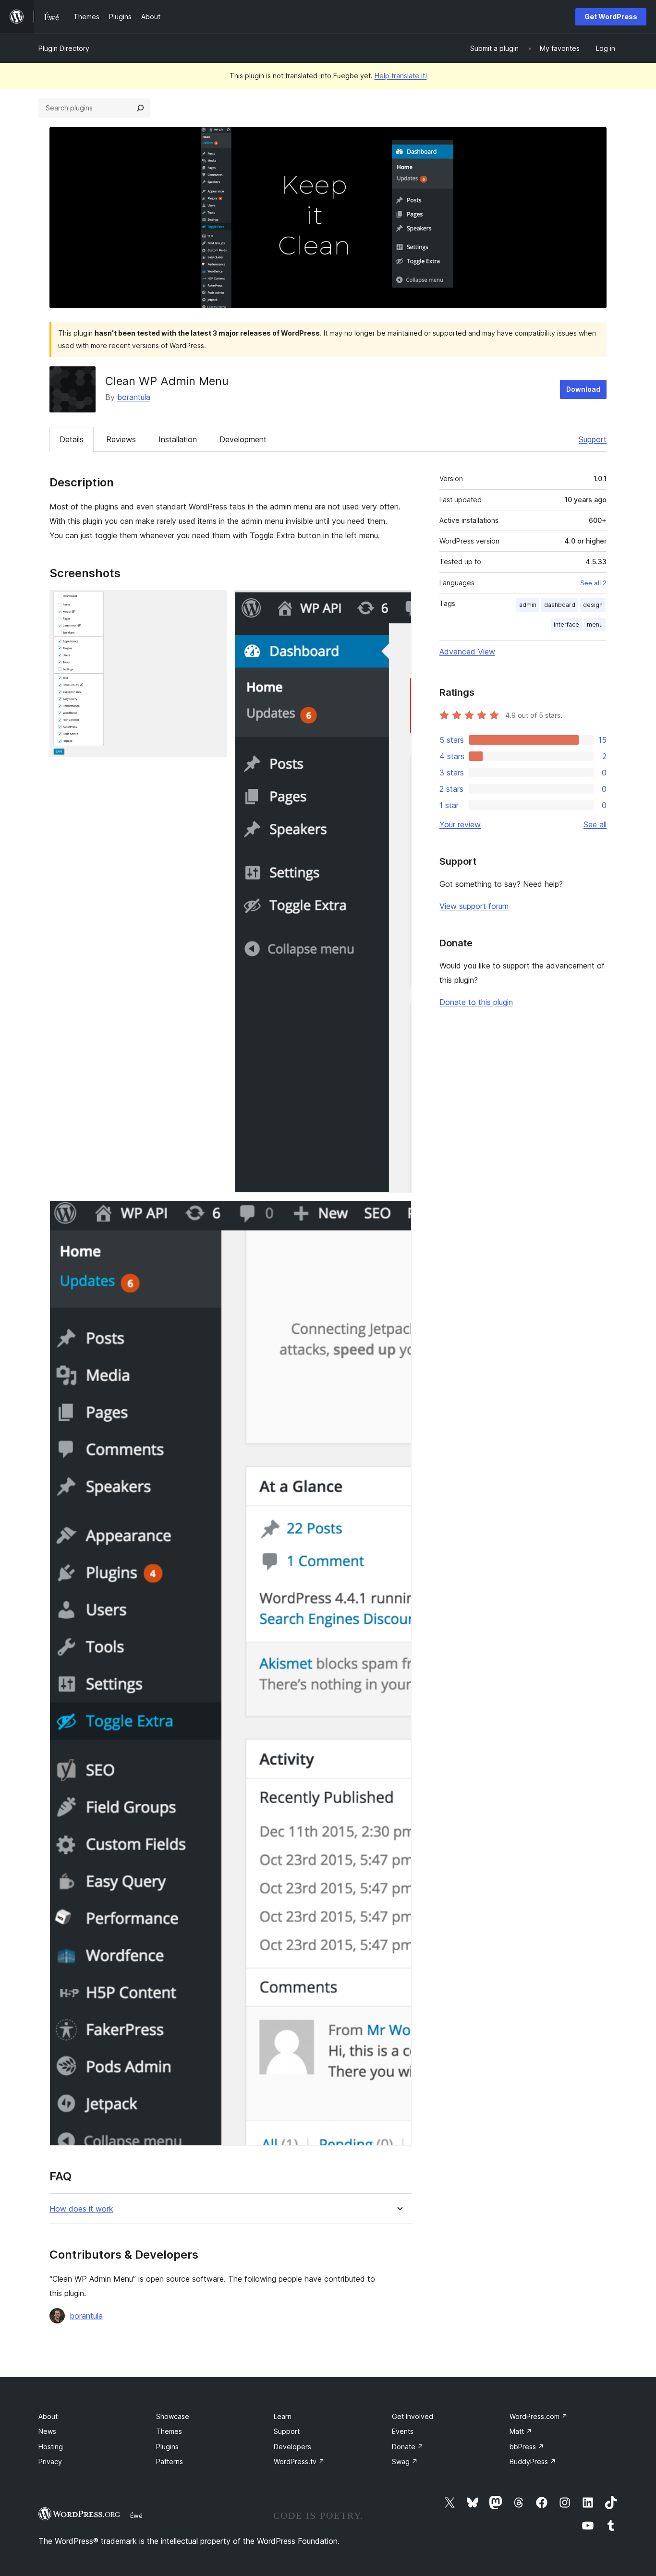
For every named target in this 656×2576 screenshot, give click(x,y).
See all (595, 824)
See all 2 (593, 583)
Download (583, 389)
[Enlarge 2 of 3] (399, 603)
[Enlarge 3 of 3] (399, 1213)
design (593, 605)
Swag (405, 2461)
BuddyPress (533, 2461)
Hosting (51, 2447)
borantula (134, 397)
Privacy (50, 2461)
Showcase (173, 2416)
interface (566, 624)
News (47, 2431)
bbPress (527, 2447)
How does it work (81, 2209)
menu (595, 624)
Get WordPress (611, 17)
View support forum (474, 906)
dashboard (560, 605)
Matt (521, 2431)
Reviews (121, 439)
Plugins (167, 2447)
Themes (169, 2431)
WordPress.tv (299, 2461)
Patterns (170, 2461)
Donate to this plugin (476, 1002)
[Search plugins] (140, 108)
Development (243, 439)
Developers (292, 2447)
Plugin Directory (64, 48)
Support (593, 439)
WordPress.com (539, 2416)
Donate (408, 2447)
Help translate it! (401, 76)
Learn (283, 2416)
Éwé (136, 2516)
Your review (460, 824)
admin (528, 605)
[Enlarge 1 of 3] (214, 603)
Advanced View (467, 652)
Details (72, 439)
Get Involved (413, 2416)
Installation (178, 439)
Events (403, 2431)
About (48, 2416)
